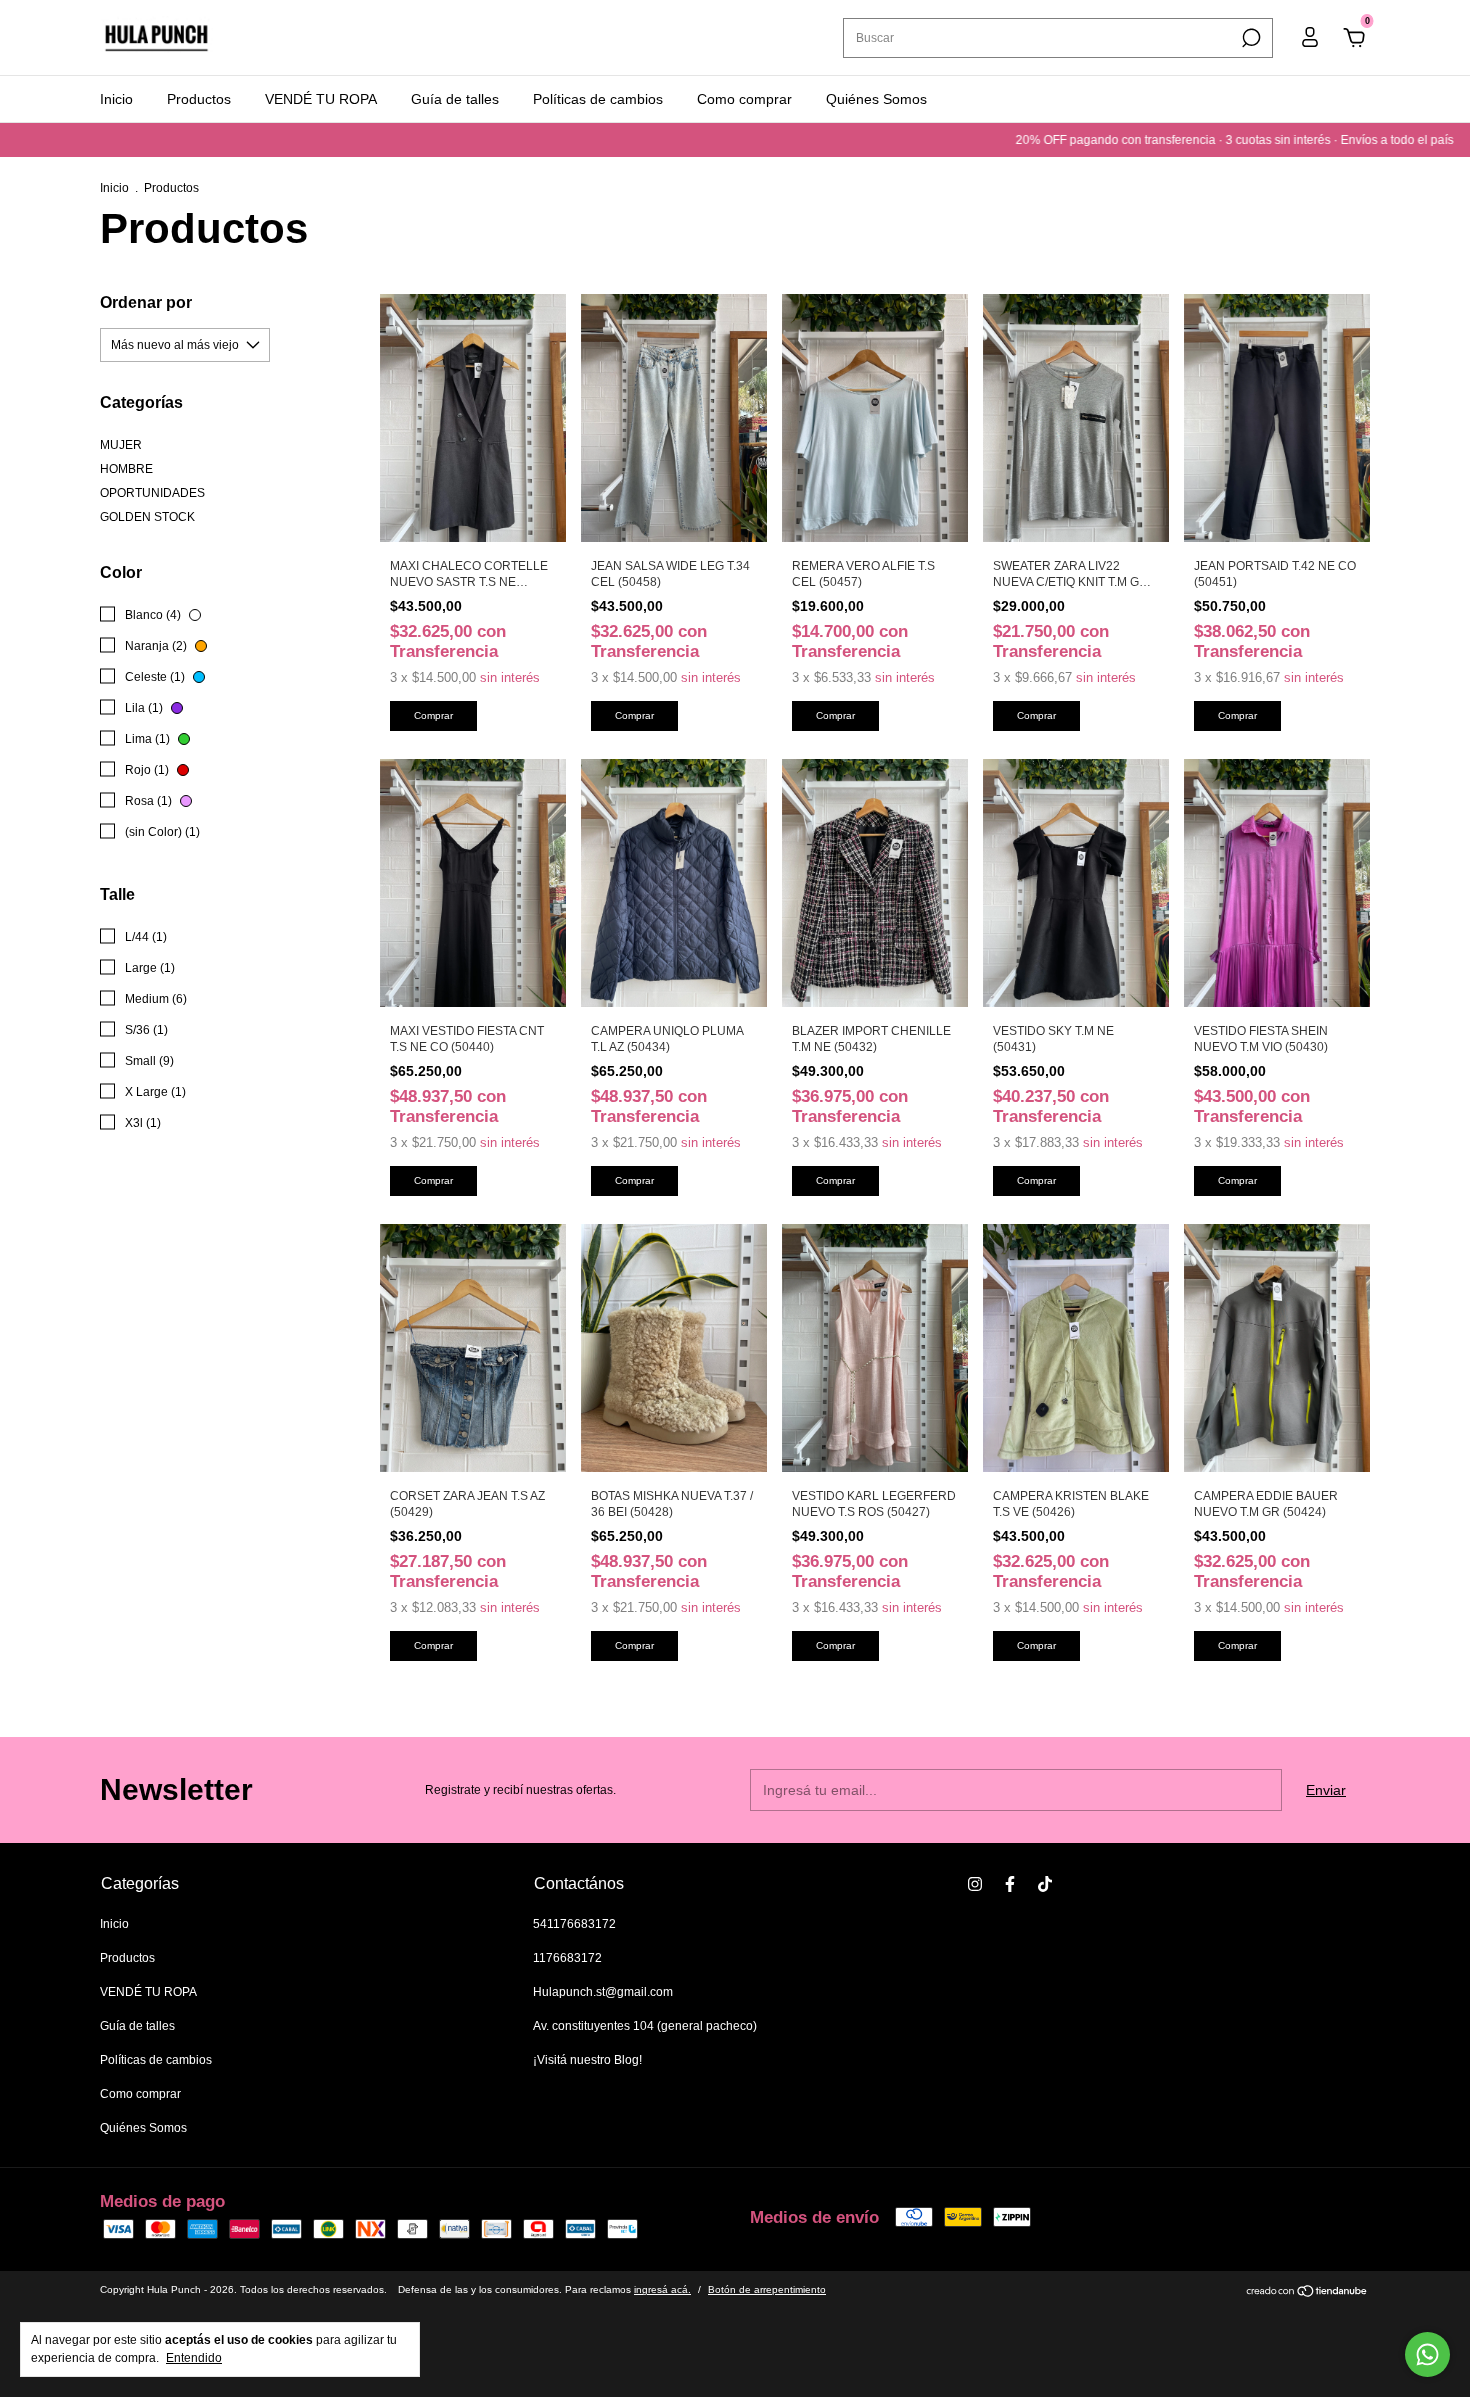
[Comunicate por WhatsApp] (1427, 2354)
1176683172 (567, 1958)
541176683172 (574, 1924)
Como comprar (744, 99)
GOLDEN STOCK (147, 517)
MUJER (121, 445)
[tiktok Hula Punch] (1045, 1884)
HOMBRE (126, 469)
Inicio (116, 99)
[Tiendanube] (1307, 2293)
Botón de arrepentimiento (767, 2289)
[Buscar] (1249, 38)
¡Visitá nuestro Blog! (587, 2060)
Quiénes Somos (876, 99)
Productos (199, 99)
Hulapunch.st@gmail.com (603, 1992)
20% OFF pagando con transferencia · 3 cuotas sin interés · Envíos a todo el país (1098, 140)
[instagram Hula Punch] (975, 1884)
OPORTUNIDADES (152, 493)
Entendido (194, 2358)
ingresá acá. (662, 2289)
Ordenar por (146, 302)
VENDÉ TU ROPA (321, 99)
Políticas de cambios (598, 99)
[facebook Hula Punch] (1010, 1884)
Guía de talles (455, 99)
